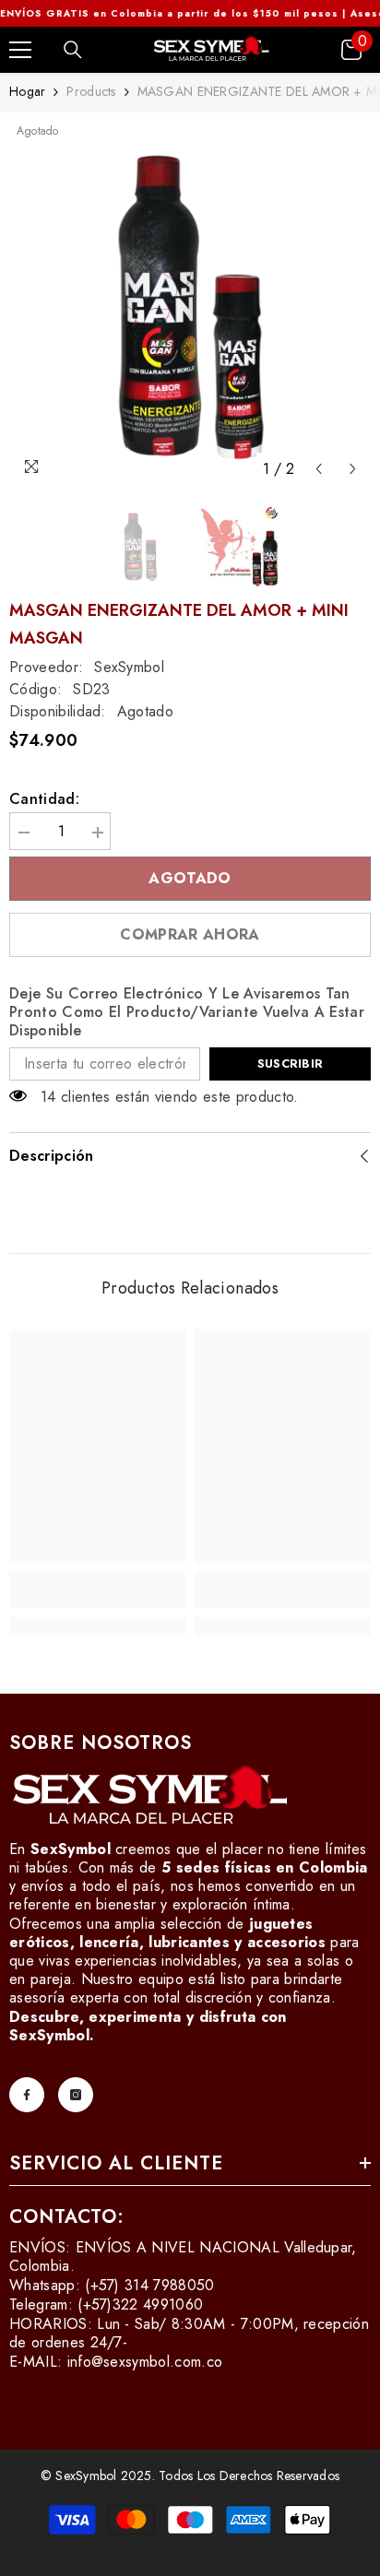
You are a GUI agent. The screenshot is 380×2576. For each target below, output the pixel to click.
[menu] (20, 50)
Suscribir (290, 1063)
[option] (190, 304)
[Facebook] (27, 2095)
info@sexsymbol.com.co (145, 2362)
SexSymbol (129, 667)
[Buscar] (73, 50)
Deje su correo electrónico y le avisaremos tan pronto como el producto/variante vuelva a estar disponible (187, 1012)
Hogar (27, 91)
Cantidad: (44, 799)
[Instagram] (76, 2095)
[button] (319, 469)
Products (91, 91)
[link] (97, 1589)
